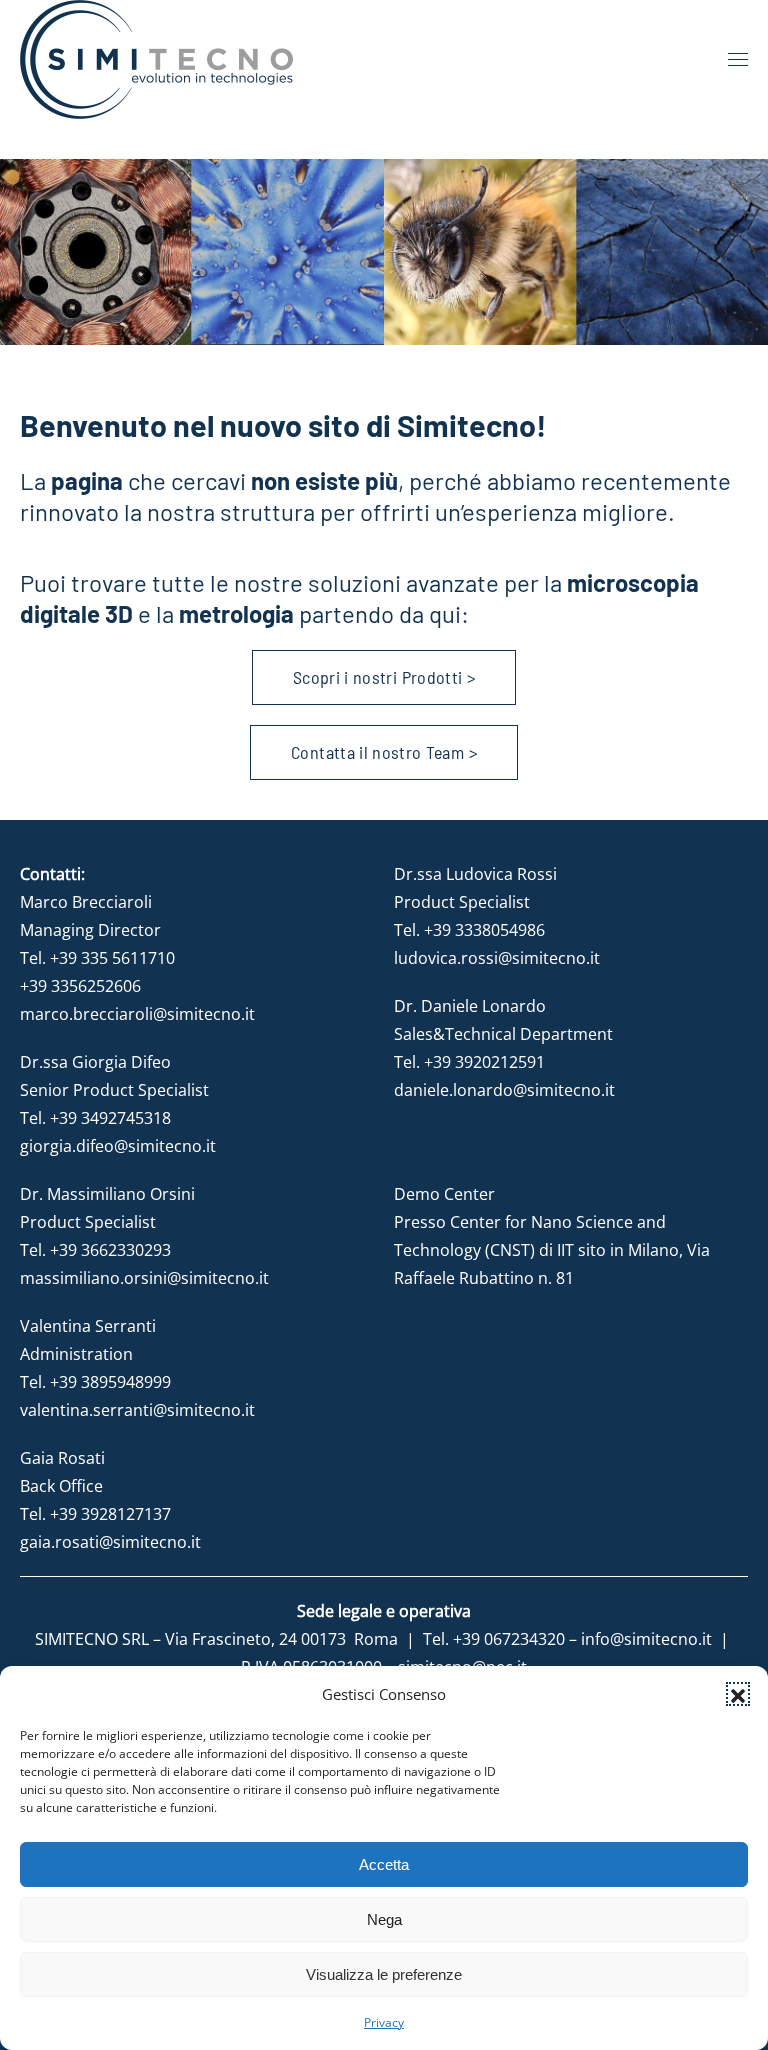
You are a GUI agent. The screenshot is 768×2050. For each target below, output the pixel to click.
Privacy (384, 2022)
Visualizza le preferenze (384, 1974)
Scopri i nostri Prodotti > (384, 677)
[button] (738, 1694)
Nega (384, 1919)
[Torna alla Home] (156, 59)
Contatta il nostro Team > (384, 752)
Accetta (384, 1864)
